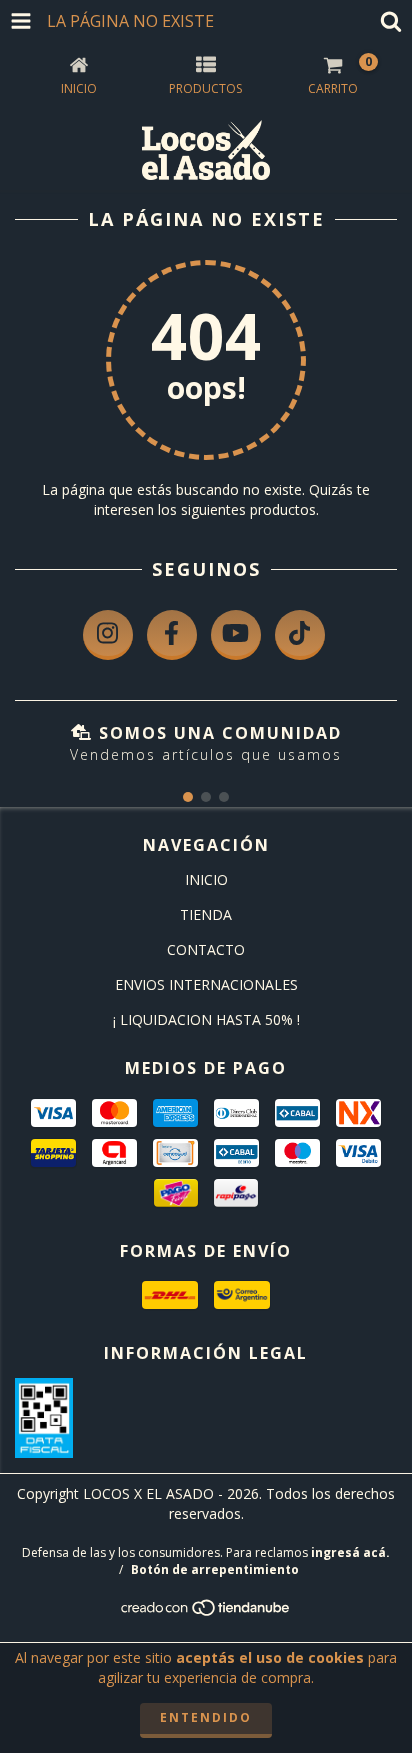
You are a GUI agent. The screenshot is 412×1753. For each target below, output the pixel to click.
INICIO (206, 879)
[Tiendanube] (206, 1612)
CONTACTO (206, 949)
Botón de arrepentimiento (215, 1569)
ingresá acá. (350, 1552)
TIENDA (206, 914)
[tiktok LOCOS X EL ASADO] (300, 635)
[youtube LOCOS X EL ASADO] (236, 635)
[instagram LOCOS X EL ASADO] (108, 635)
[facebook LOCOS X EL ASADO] (172, 635)
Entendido (206, 1717)
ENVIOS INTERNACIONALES (206, 984)
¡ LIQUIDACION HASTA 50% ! (206, 1019)
